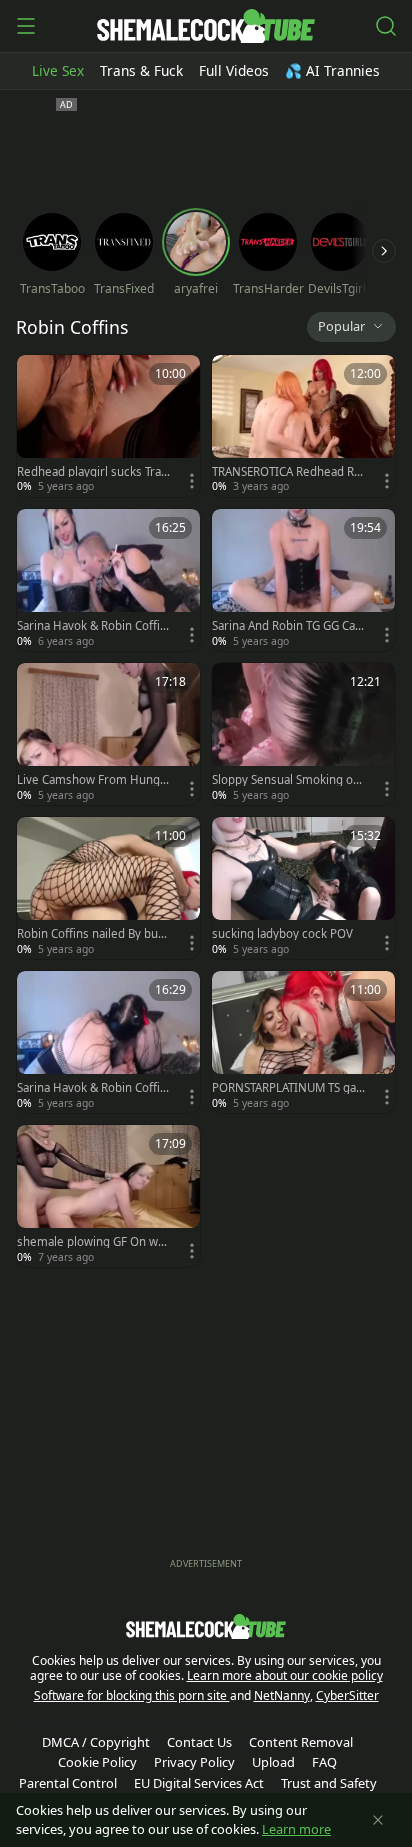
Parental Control (68, 1783)
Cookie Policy (97, 1762)
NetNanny (282, 1695)
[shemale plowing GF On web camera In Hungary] (108, 1196)
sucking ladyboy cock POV (282, 934)
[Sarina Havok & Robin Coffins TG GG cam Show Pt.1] (108, 580)
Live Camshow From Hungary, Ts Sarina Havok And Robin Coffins (93, 780)
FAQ (324, 1762)
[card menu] (192, 481)
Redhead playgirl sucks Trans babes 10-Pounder (92, 472)
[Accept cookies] (378, 1820)
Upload (273, 1762)
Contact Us (199, 1742)
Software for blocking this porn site (132, 1695)
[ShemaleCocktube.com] (205, 26)
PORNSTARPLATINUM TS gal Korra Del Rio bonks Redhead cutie (287, 1088)
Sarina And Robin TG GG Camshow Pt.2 (283, 626)
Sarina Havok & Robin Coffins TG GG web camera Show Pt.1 (92, 1088)
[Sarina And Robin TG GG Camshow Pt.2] (303, 580)
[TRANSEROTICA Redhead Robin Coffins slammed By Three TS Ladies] (303, 426)
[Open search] (386, 26)
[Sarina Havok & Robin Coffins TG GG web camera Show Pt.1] (108, 1042)
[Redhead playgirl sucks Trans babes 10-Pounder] (108, 426)
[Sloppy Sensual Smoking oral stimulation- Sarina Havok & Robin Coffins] (303, 734)
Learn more (296, 1829)
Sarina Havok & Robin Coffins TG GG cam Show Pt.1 (92, 626)
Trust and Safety (329, 1783)
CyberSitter (347, 1695)
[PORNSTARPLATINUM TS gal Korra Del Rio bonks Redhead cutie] (303, 1042)
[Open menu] (26, 26)
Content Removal (301, 1742)
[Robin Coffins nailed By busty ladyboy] (108, 888)
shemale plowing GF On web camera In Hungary (91, 1242)
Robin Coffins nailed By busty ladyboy (92, 934)
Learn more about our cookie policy (285, 1675)
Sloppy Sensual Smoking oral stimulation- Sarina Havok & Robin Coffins (288, 780)
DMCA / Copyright (96, 1742)
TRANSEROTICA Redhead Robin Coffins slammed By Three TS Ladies (286, 472)
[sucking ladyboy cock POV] (303, 888)
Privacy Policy (194, 1762)
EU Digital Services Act (199, 1783)
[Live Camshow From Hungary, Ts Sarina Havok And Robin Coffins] (108, 734)
